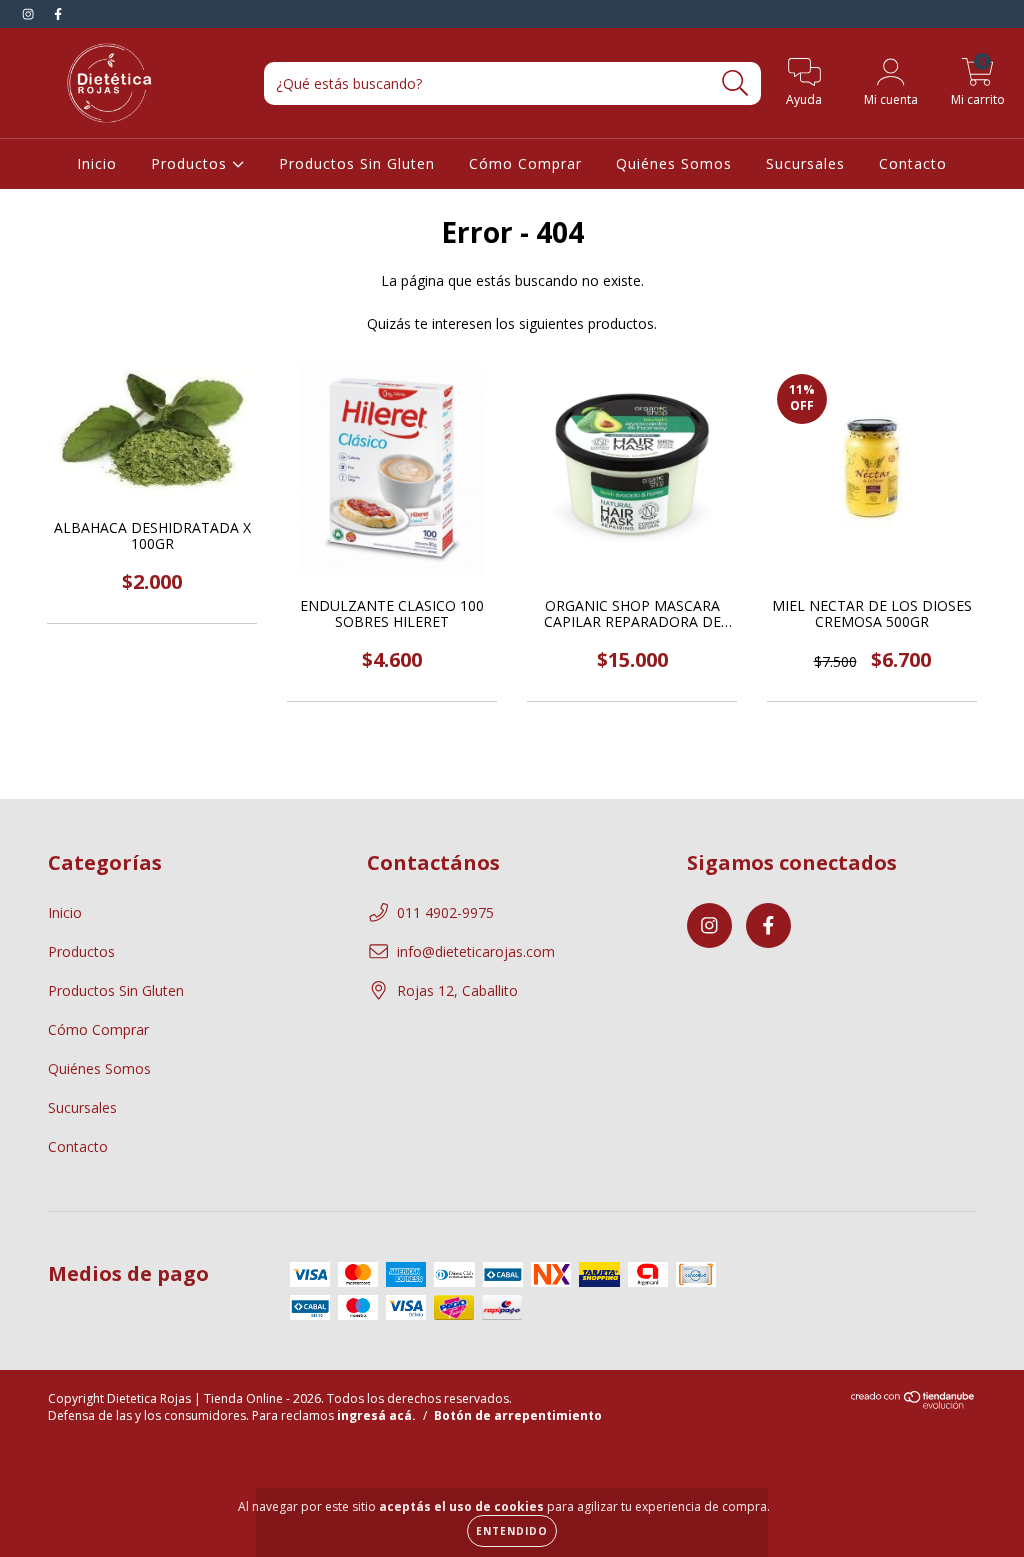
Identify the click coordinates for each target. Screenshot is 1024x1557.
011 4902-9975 (445, 912)
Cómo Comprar (525, 163)
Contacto (913, 163)
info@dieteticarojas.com (476, 951)
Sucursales (805, 163)
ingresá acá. (376, 1415)
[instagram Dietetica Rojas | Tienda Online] (30, 13)
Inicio (97, 163)
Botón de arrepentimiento (518, 1415)
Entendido (512, 1531)
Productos (191, 163)
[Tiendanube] (913, 1404)
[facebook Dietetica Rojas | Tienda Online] (58, 13)
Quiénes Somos (674, 163)
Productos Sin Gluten (357, 163)
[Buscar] (735, 83)
